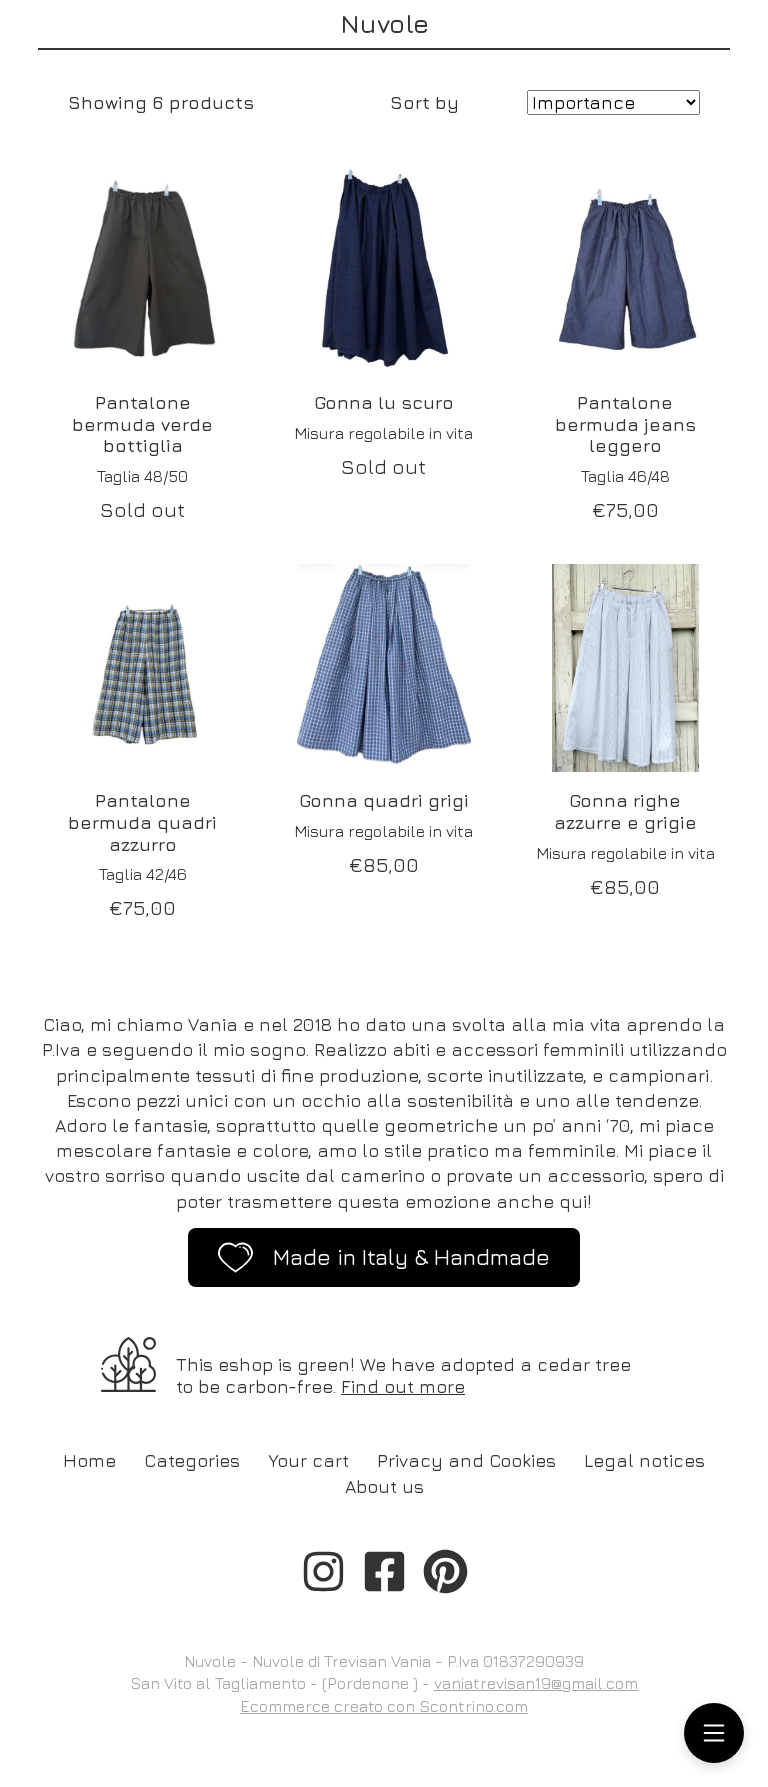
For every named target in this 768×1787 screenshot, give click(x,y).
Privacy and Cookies (466, 1460)
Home (89, 1460)
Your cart (308, 1460)
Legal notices (644, 1460)
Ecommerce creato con (384, 1706)
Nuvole (384, 23)
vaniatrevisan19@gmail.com (536, 1683)
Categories (192, 1460)
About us (384, 1486)
